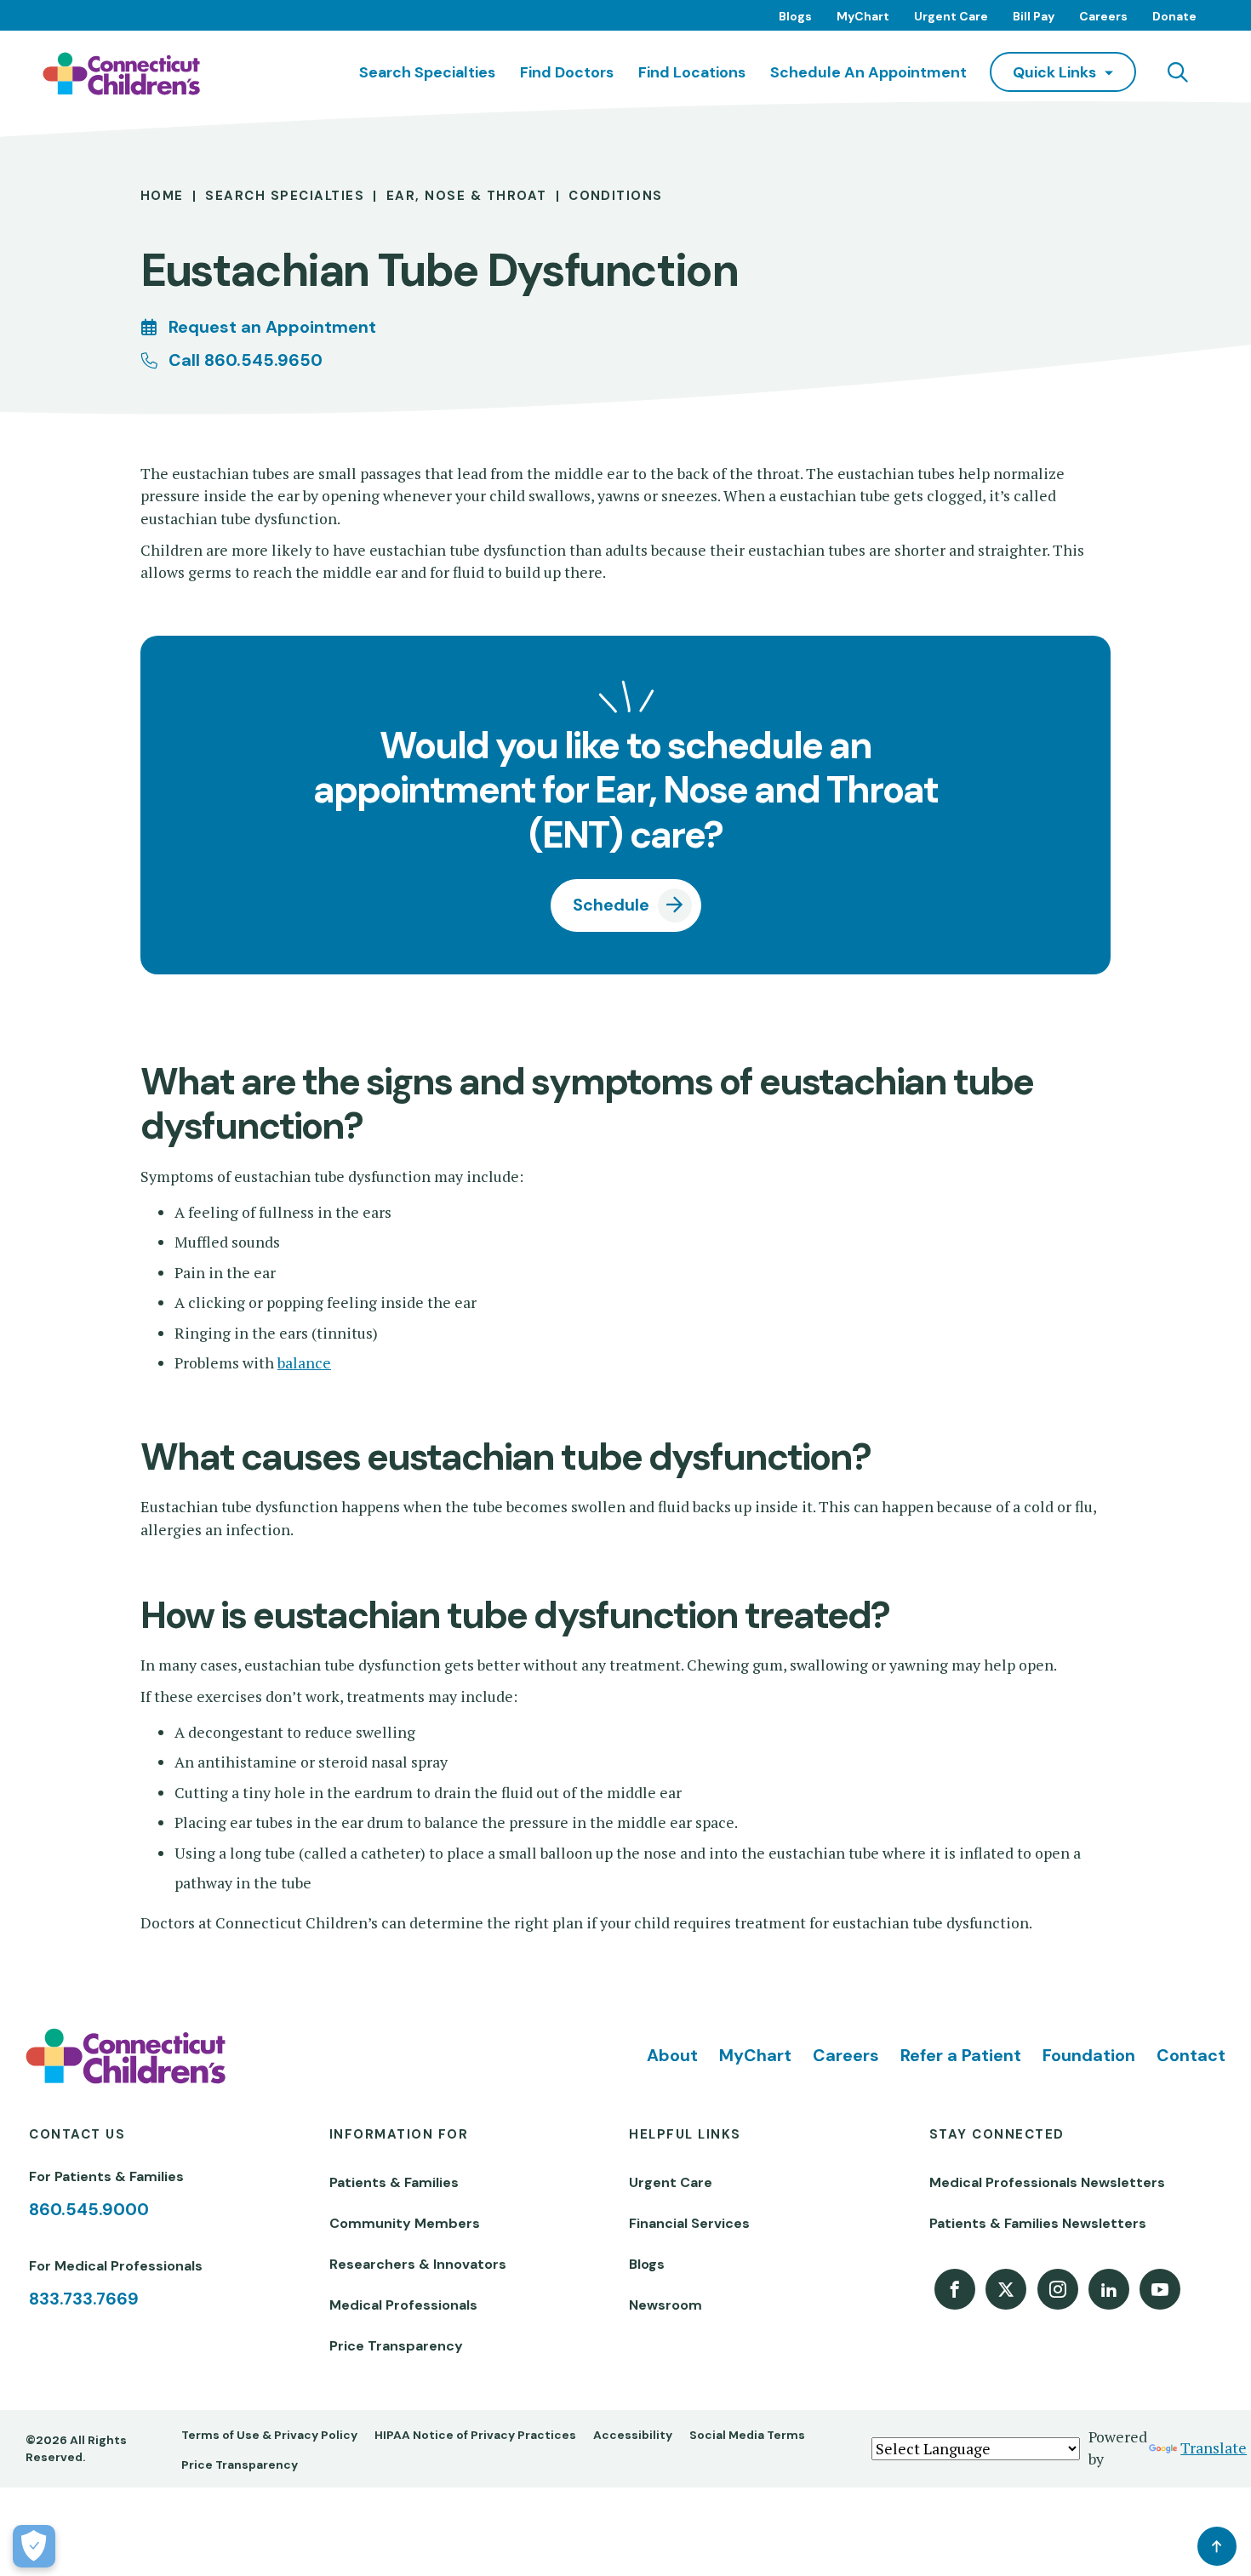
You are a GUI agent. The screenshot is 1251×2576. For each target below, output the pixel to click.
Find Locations (692, 72)
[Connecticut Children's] (121, 74)
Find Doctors (567, 72)
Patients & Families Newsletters (1038, 2223)
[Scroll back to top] (1217, 2546)
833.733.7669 (84, 2299)
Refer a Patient (961, 2055)
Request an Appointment (272, 327)
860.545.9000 (89, 2209)
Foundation (1089, 2055)
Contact (1191, 2055)
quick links (1054, 72)
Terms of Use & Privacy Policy (269, 2435)
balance (304, 1363)
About (672, 2055)
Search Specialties (427, 72)
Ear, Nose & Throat (467, 196)
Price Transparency (396, 2346)
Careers (1103, 16)
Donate (1174, 16)
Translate (1214, 2448)
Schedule (611, 905)
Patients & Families (394, 2182)
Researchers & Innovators (418, 2264)
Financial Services (689, 2223)
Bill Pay (1034, 16)
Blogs (795, 16)
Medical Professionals (403, 2305)
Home (162, 196)
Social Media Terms (747, 2435)
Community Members (405, 2223)
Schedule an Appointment (868, 72)
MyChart (863, 16)
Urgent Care (951, 16)
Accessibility (633, 2435)
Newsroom (665, 2305)
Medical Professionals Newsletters (1047, 2182)
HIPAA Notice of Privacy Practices (475, 2435)
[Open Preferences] (34, 2546)
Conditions (616, 196)
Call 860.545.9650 (246, 360)
